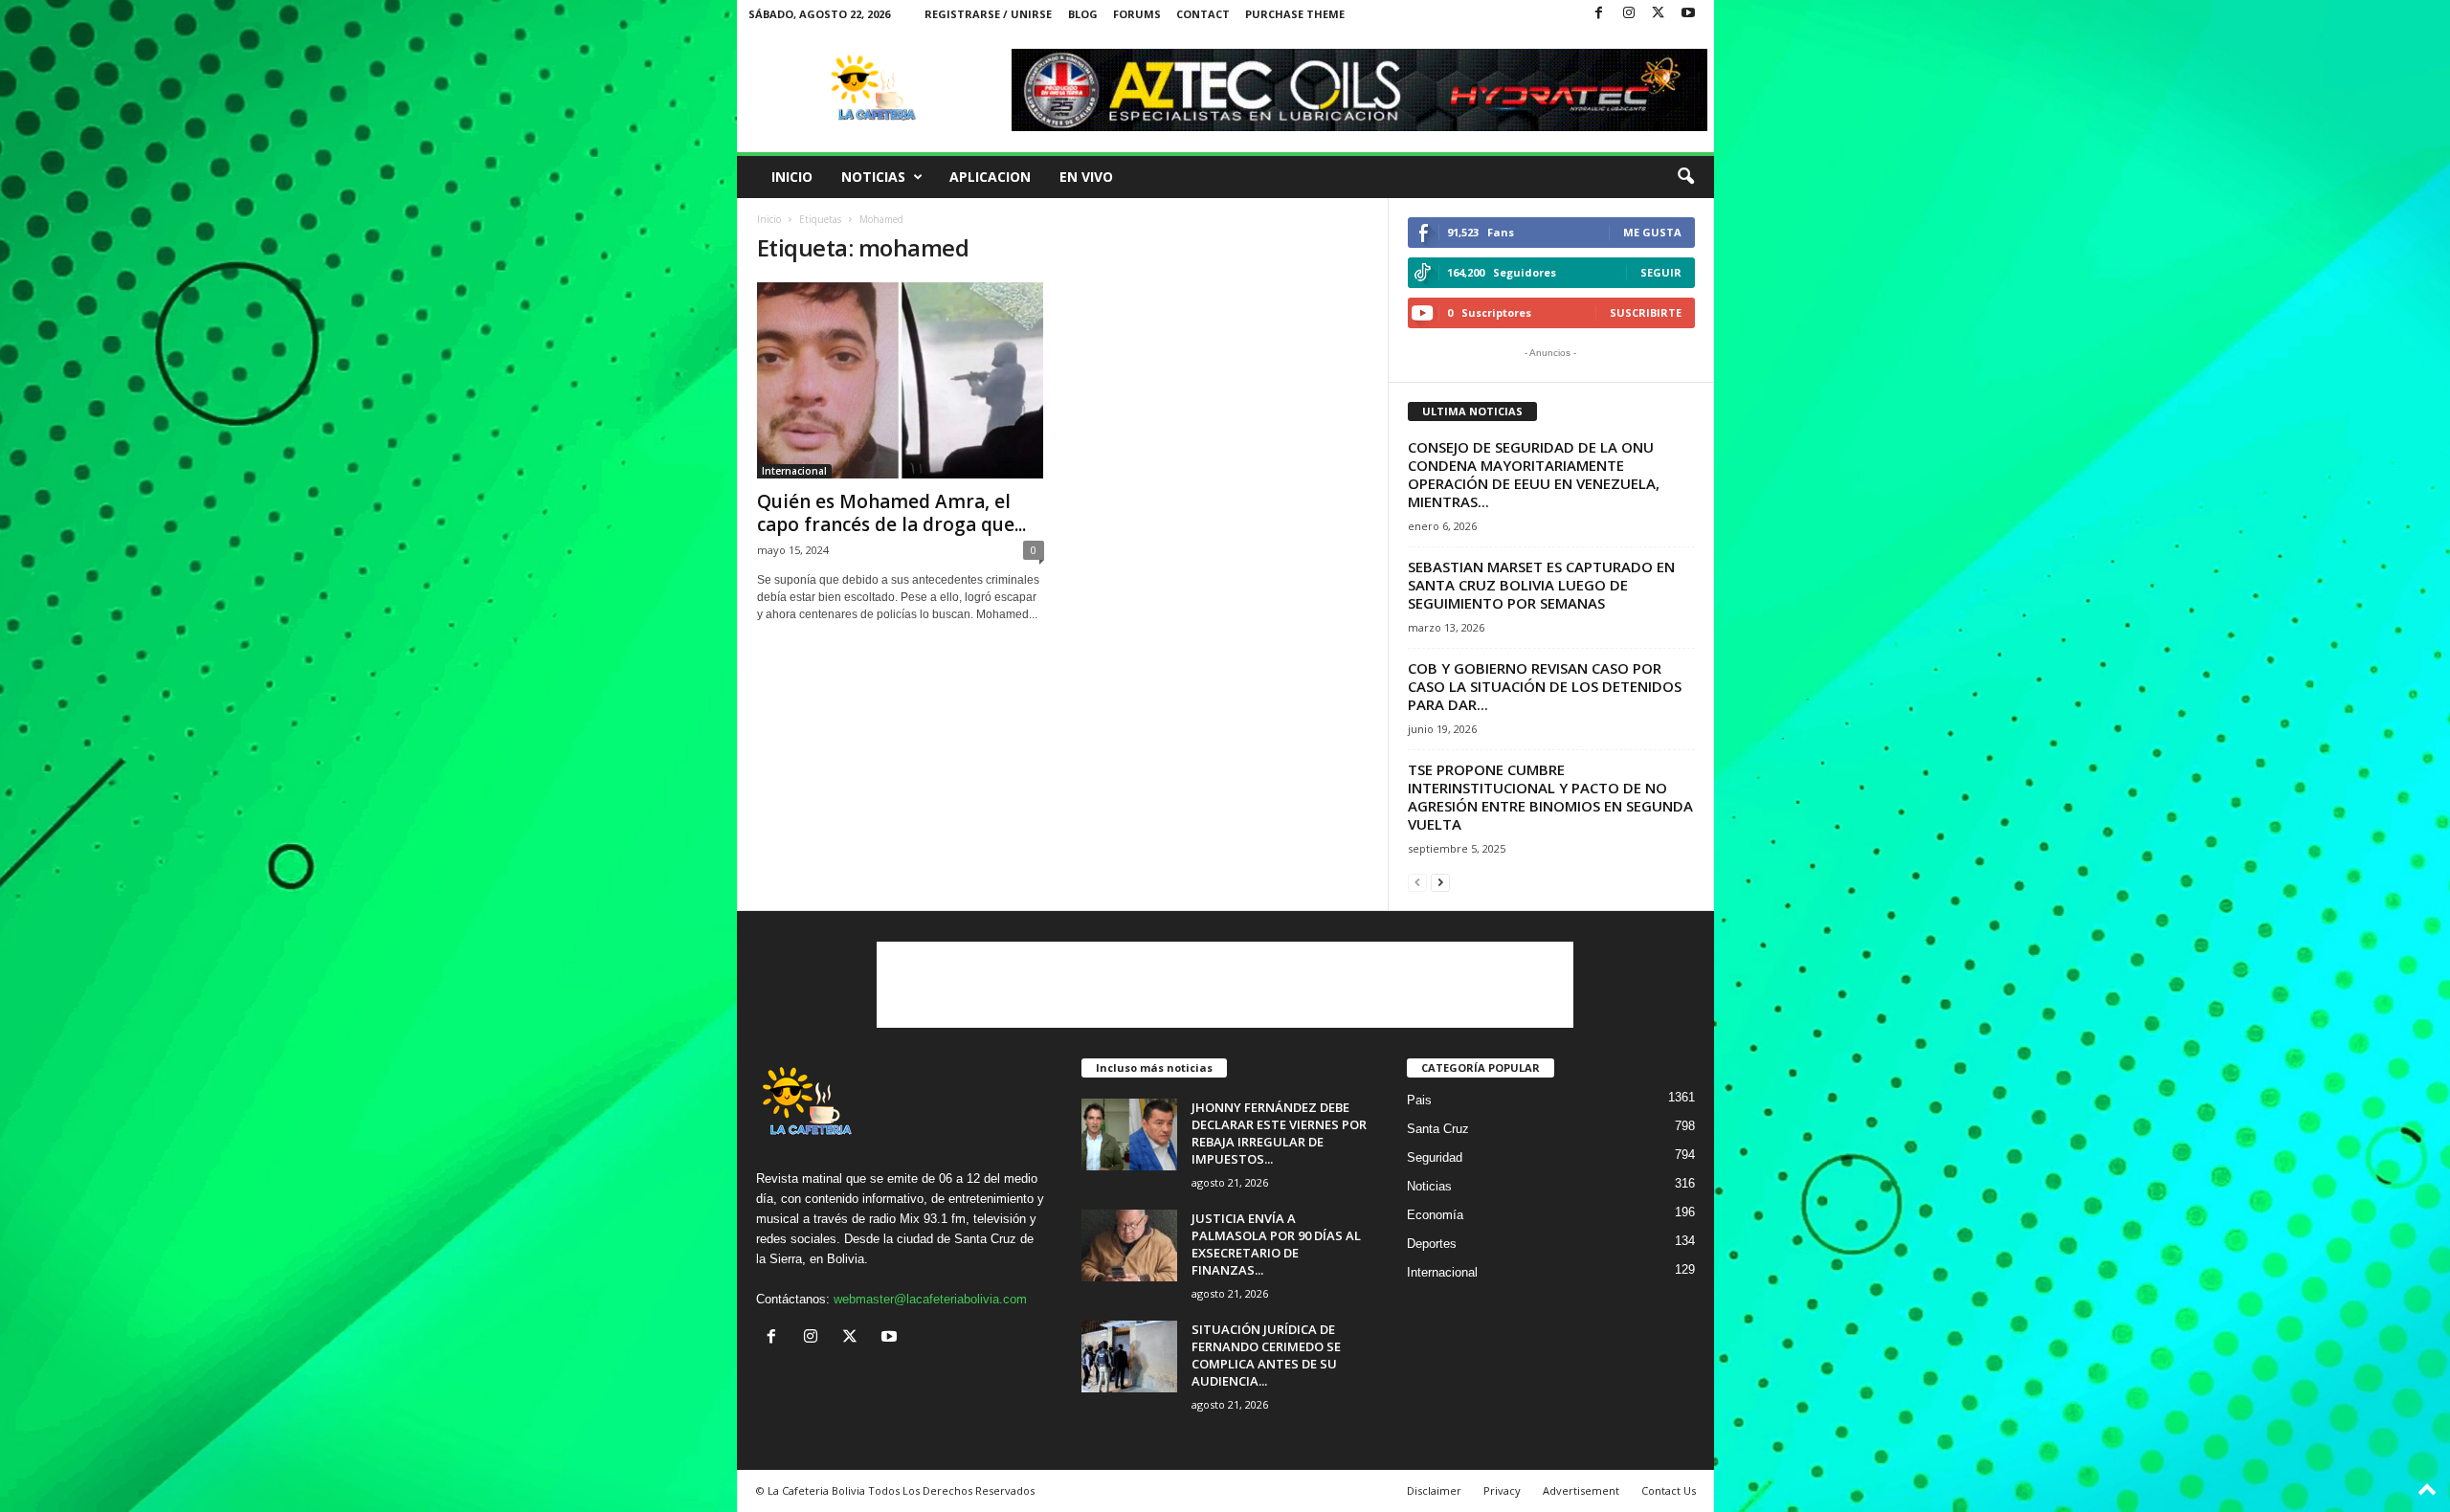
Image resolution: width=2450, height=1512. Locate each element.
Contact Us (1669, 1490)
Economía (1435, 1215)
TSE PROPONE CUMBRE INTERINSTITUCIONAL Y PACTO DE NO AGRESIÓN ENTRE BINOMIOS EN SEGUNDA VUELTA (1550, 797)
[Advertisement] (1225, 985)
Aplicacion (990, 177)
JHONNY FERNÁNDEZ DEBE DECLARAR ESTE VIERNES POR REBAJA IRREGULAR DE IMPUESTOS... (1279, 1133)
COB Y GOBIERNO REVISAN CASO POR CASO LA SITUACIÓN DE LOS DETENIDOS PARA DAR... (1545, 686)
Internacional (794, 471)
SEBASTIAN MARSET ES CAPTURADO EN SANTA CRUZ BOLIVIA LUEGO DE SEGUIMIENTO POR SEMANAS (1541, 585)
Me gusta (1652, 232)
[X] (1659, 14)
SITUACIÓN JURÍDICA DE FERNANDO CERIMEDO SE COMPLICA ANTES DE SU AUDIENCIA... (1266, 1355)
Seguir (1661, 272)
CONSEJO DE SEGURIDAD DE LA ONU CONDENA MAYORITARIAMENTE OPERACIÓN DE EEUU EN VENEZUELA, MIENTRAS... (1534, 474)
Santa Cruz (1438, 1129)
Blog (1083, 14)
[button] (1685, 177)
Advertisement (1581, 1490)
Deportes (1432, 1244)
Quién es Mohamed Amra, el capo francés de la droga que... (891, 513)
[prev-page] (1417, 882)
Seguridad (1435, 1157)
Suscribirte (1646, 312)
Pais (1419, 1100)
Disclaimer (1434, 1490)
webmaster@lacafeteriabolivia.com (930, 1299)
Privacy (1502, 1490)
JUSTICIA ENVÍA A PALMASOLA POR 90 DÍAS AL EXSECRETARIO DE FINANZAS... (1276, 1244)
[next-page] (1440, 882)
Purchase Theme (1295, 14)
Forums (1137, 14)
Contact (1203, 14)
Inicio (792, 177)
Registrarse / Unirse (988, 14)
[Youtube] (1688, 14)
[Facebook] (1599, 14)
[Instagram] (1629, 14)
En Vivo (1086, 177)
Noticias (873, 177)
